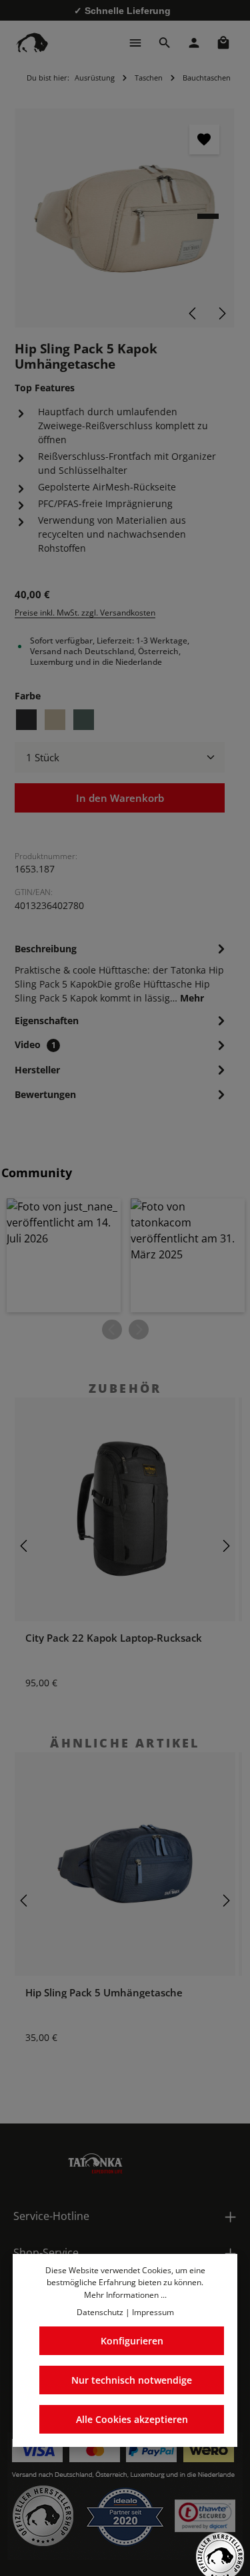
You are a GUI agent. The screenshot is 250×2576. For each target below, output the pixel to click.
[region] (125, 218)
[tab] (122, 972)
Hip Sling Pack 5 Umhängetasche (104, 1992)
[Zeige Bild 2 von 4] (208, 228)
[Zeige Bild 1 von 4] (208, 216)
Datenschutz (100, 2312)
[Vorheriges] (193, 313)
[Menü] (135, 43)
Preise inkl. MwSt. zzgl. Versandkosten (85, 613)
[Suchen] (165, 43)
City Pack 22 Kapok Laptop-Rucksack (114, 1638)
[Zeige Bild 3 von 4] (208, 240)
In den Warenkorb (120, 798)
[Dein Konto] (194, 43)
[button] (64, 1255)
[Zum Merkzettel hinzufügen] (204, 139)
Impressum (153, 2312)
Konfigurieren (132, 2341)
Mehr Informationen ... (125, 2295)
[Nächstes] (221, 313)
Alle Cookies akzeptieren (132, 2419)
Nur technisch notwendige (132, 2380)
